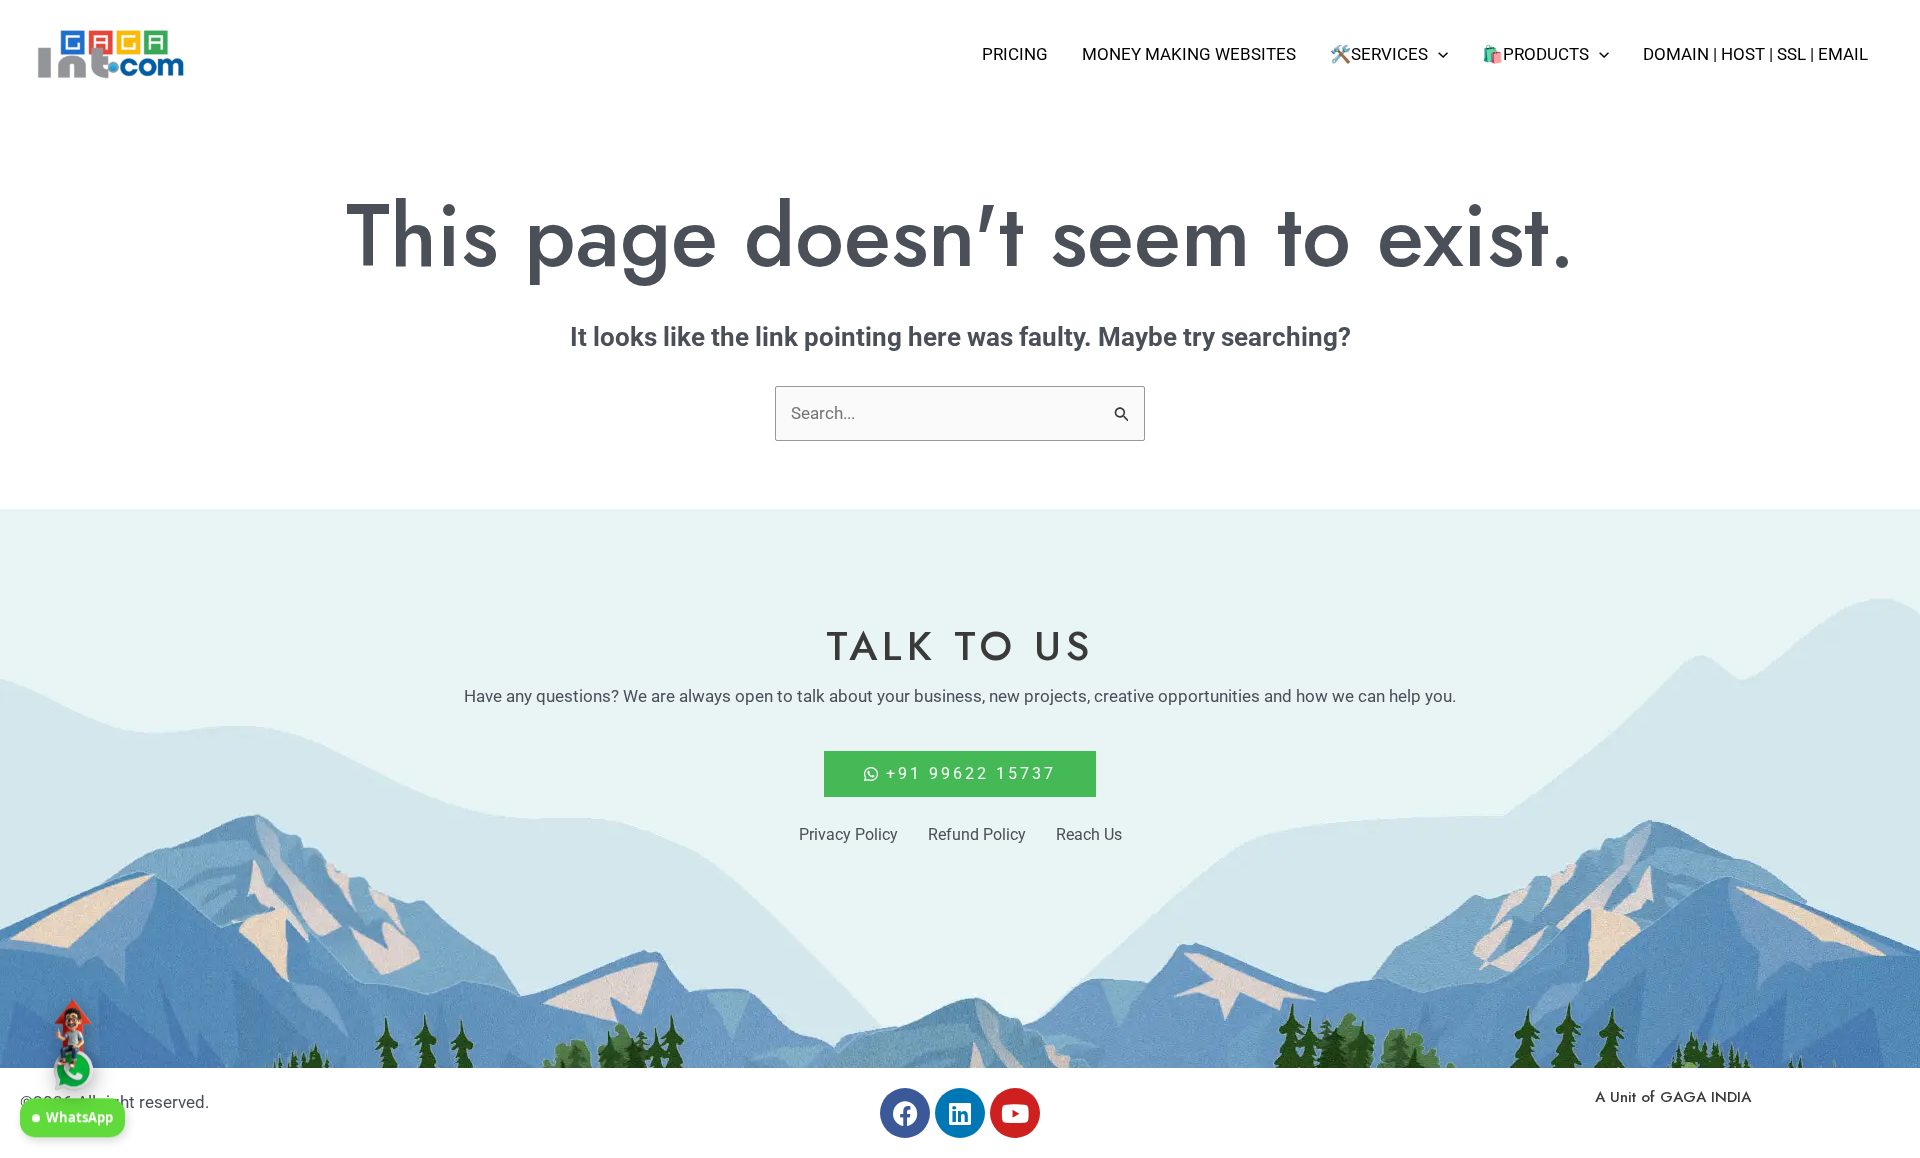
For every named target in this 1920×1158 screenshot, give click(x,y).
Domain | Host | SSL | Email (1755, 54)
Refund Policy (977, 834)
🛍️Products (1535, 54)
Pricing (1015, 54)
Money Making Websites (1189, 54)
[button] (1438, 54)
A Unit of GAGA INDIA (1673, 1097)
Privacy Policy (848, 834)
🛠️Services (1379, 54)
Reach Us (1089, 834)
